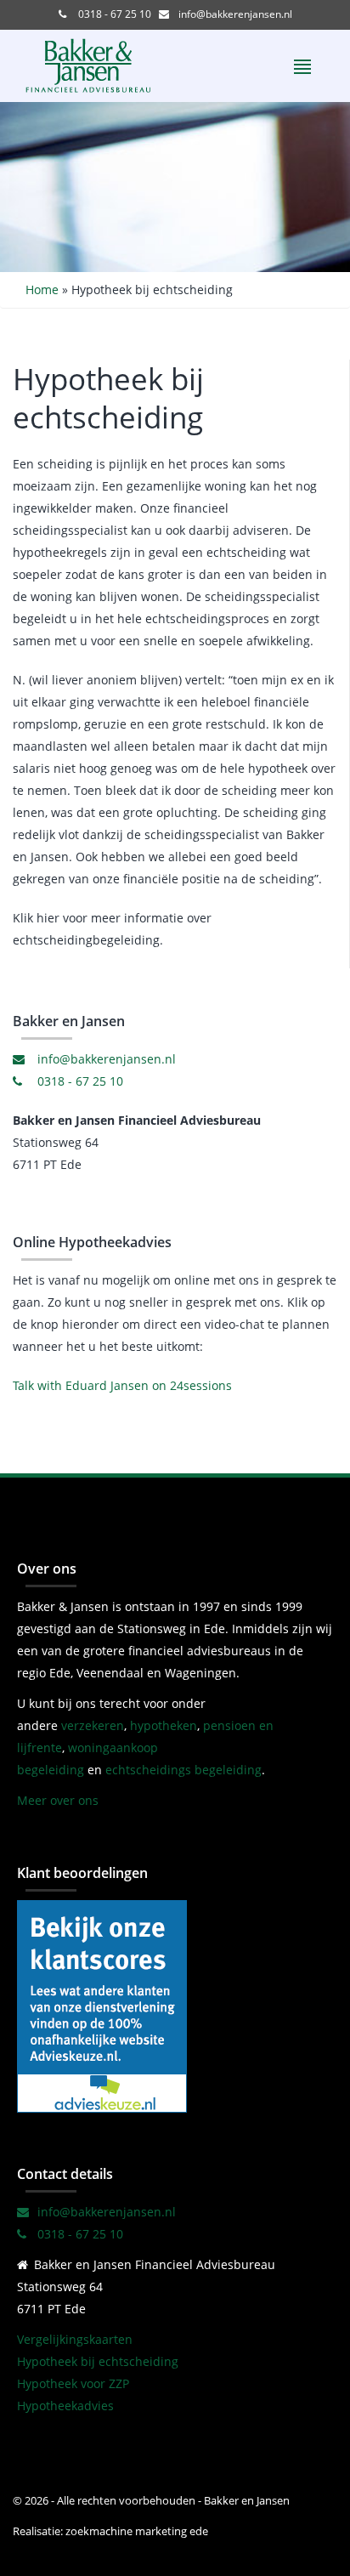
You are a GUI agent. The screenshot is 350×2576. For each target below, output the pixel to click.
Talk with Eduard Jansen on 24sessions (122, 1385)
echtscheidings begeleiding (183, 1770)
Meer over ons (58, 1800)
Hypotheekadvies (65, 2406)
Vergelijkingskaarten (75, 2339)
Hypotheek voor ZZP (73, 2383)
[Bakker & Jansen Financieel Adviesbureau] (102, 2005)
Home (42, 289)
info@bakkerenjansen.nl (234, 14)
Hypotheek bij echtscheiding (98, 2361)
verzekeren (93, 1725)
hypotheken (164, 1725)
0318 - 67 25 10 (113, 14)
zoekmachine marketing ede (135, 2531)
